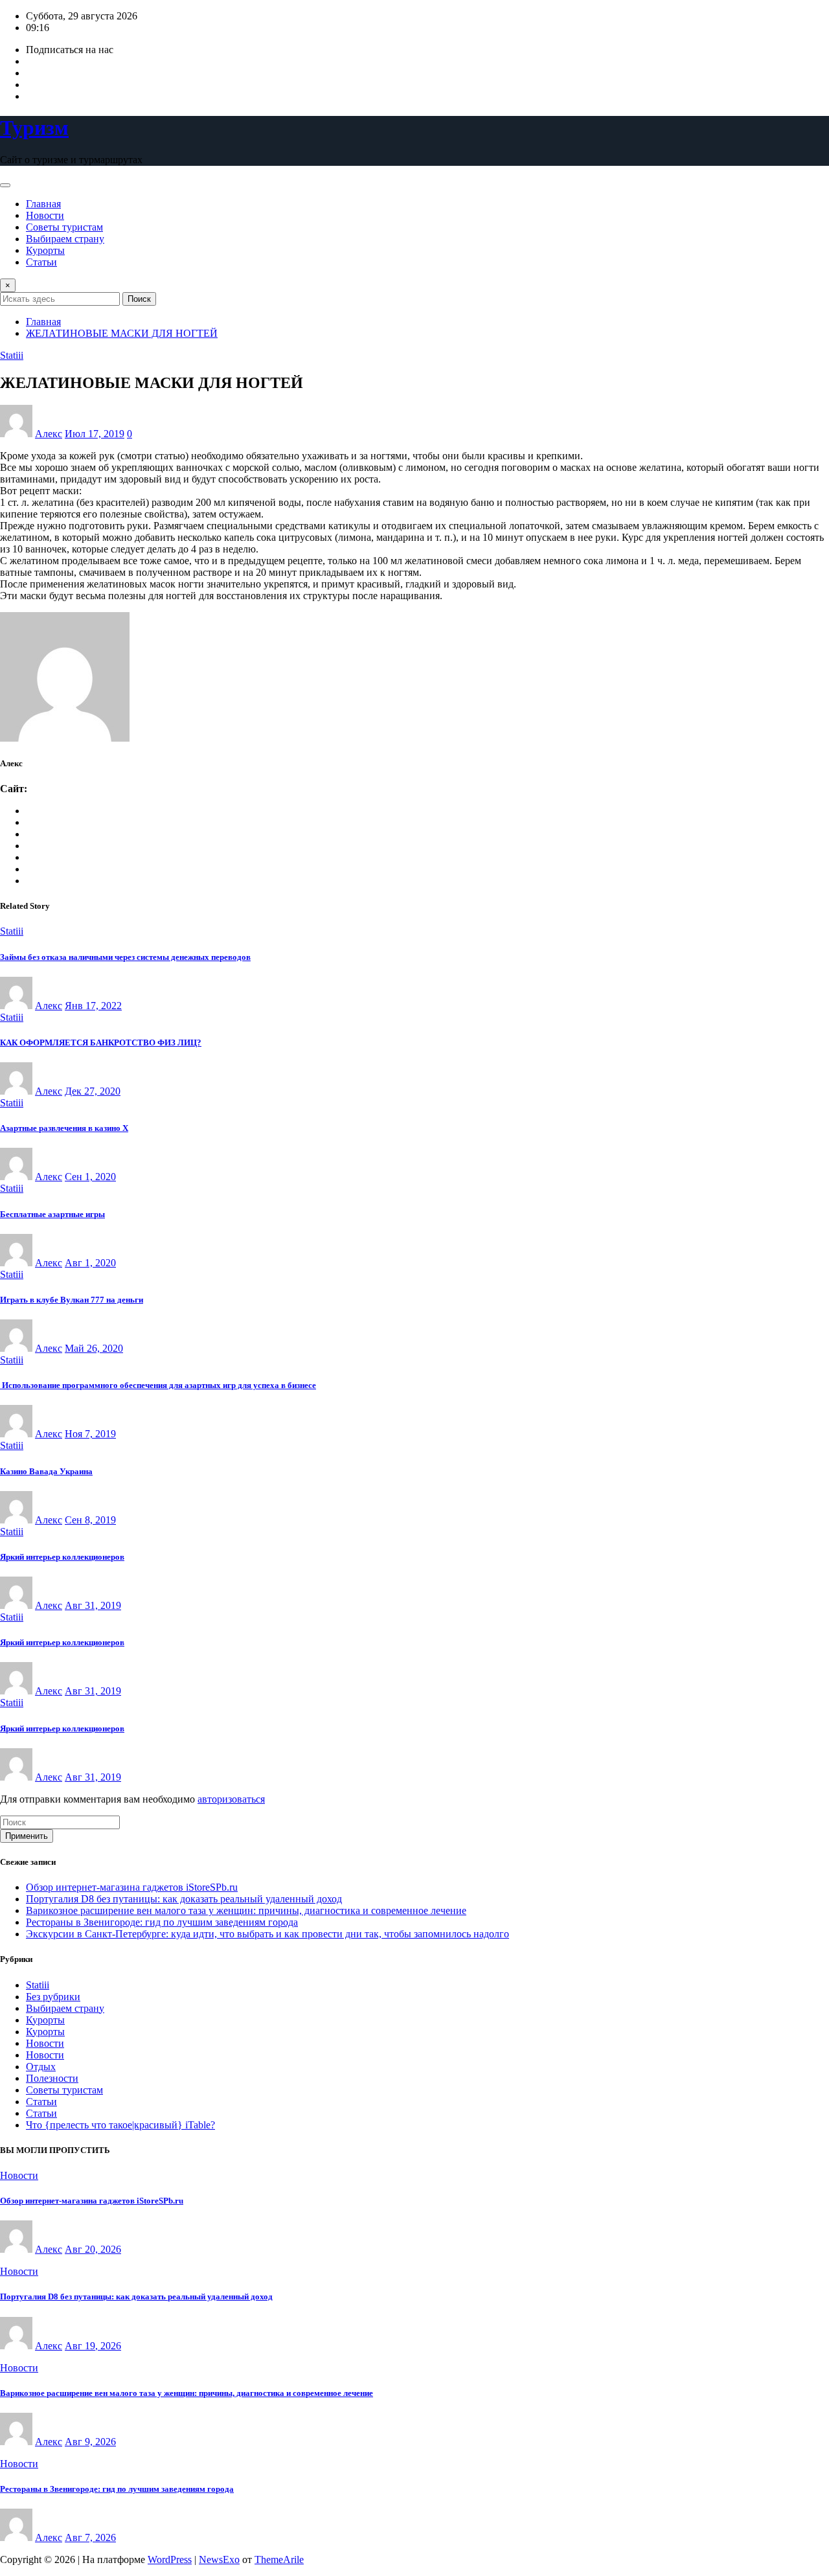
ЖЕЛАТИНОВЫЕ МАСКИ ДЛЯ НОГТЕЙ (122, 333)
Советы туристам (64, 227)
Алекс (49, 434)
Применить (27, 1836)
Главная (43, 204)
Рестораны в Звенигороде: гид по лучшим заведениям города (162, 1922)
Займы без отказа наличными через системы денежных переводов (125, 957)
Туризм (34, 128)
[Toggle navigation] (5, 185)
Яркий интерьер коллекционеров (62, 1557)
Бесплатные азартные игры (52, 1214)
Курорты (45, 250)
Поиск (139, 299)
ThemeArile (279, 2559)
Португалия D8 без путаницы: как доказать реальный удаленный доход (184, 1899)
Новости (45, 215)
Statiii (38, 1985)
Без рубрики (53, 1997)
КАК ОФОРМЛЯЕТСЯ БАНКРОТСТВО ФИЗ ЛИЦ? (101, 1043)
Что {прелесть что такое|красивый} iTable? (120, 2125)
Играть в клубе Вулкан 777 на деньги (72, 1300)
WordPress (170, 2559)
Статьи (41, 262)
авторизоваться (231, 1799)
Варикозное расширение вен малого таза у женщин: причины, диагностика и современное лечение (246, 1910)
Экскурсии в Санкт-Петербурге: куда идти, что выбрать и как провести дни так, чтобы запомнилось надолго (267, 1934)
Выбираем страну (65, 239)
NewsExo (219, 2559)
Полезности (52, 2078)
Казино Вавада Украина (46, 1471)
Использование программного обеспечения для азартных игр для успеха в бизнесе (158, 1385)
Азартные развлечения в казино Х (64, 1128)
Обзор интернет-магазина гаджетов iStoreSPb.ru (132, 1887)
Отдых (41, 2067)
